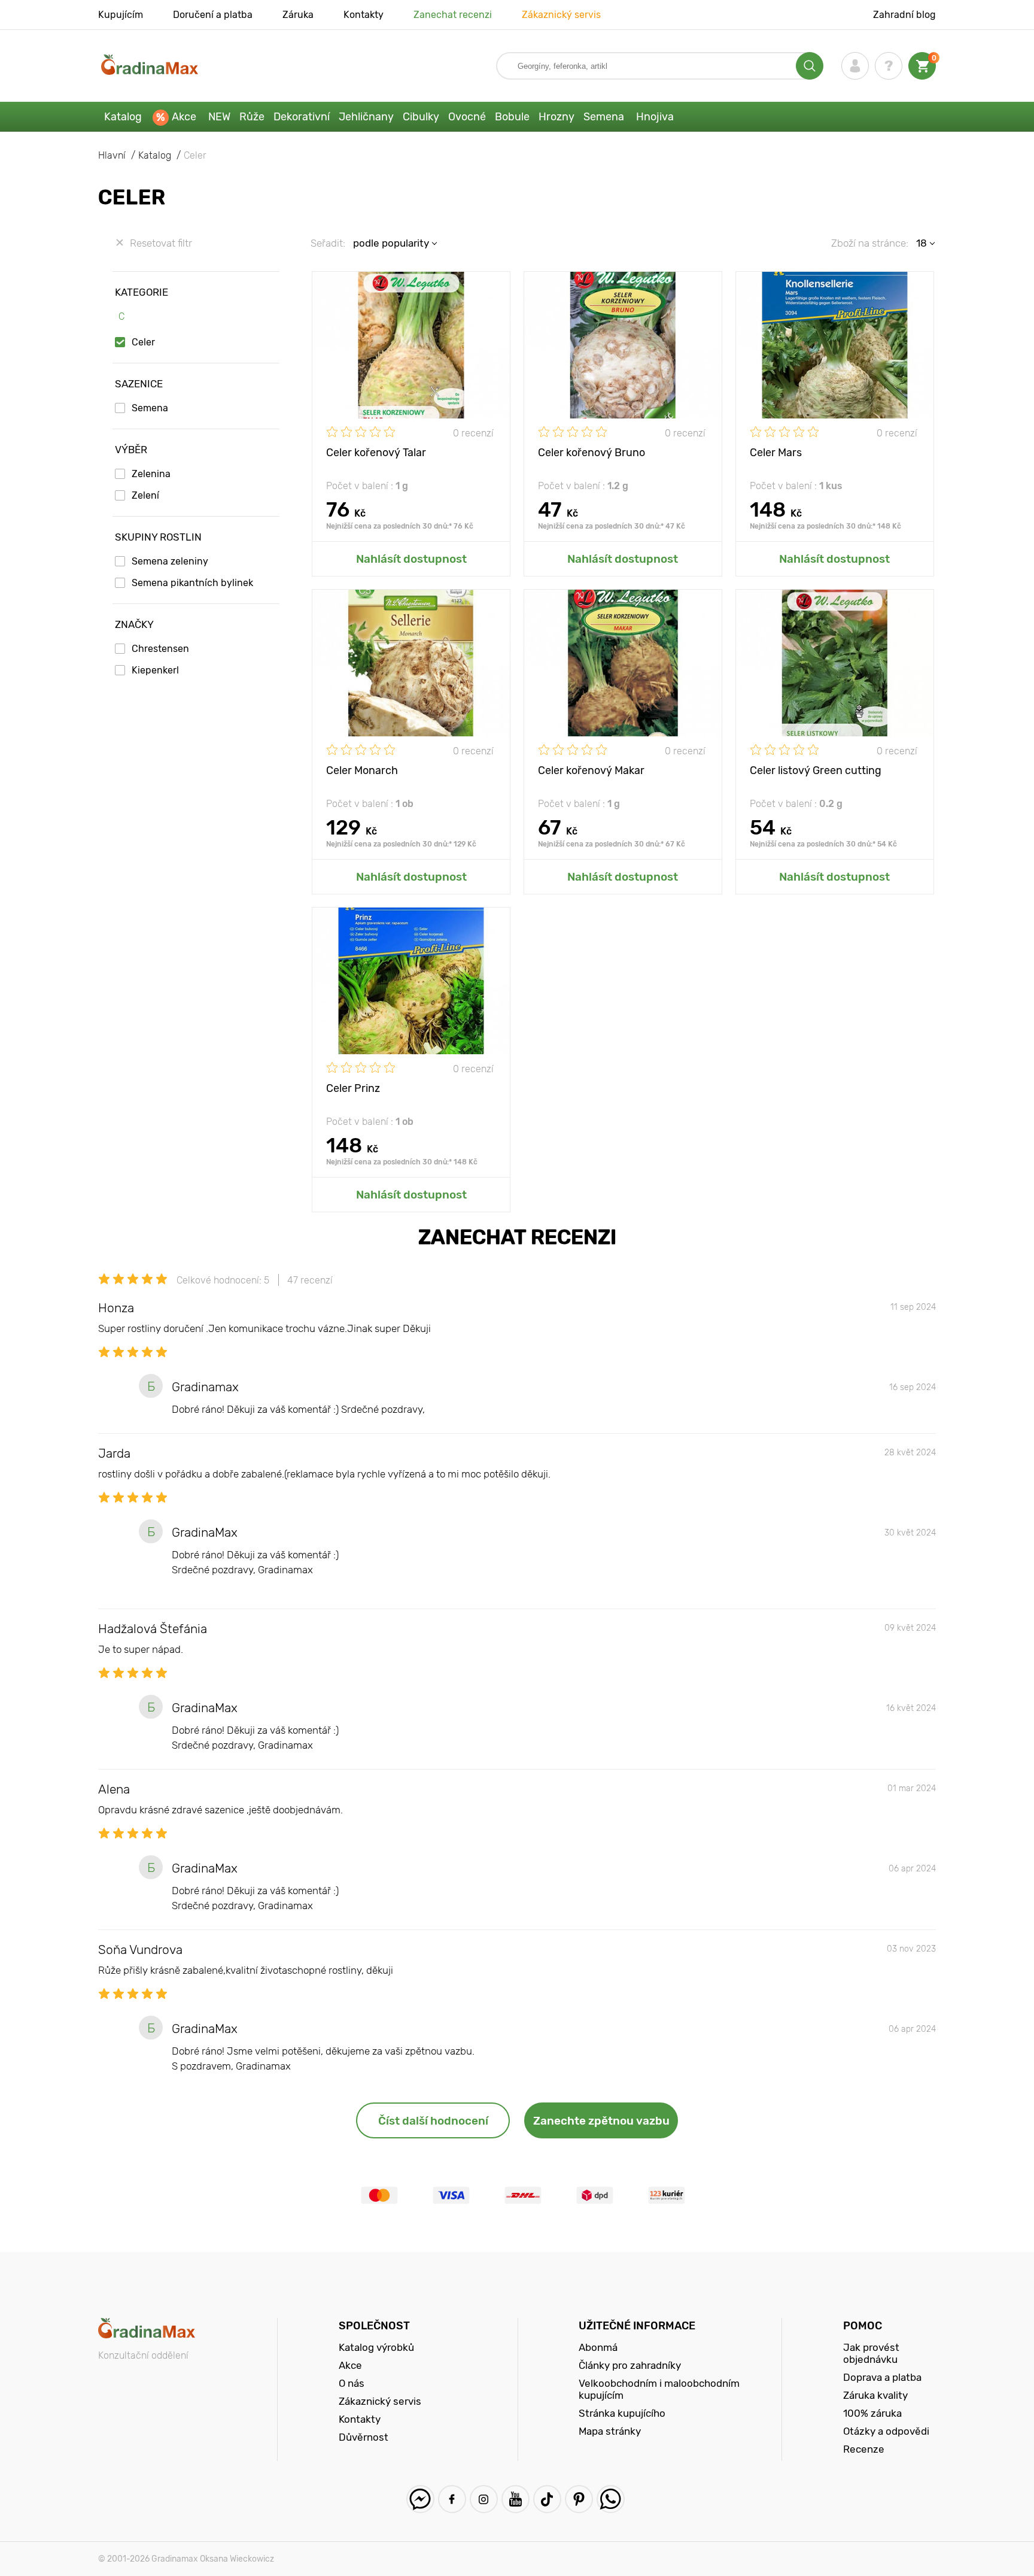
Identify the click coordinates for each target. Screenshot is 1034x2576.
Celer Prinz (353, 1088)
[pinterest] (579, 2499)
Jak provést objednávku (871, 2353)
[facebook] (452, 2499)
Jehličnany (366, 117)
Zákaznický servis (561, 15)
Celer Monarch (362, 770)
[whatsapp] (611, 2499)
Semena (604, 117)
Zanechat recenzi (453, 15)
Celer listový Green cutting (816, 770)
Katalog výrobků (376, 2347)
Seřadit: (328, 243)
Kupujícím (121, 15)
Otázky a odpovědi (886, 2431)
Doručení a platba (213, 15)
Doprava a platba (882, 2377)
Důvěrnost (364, 2437)
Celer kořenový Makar (591, 770)
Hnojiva (655, 117)
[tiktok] (547, 2499)
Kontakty (364, 15)
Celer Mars (776, 453)
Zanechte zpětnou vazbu (601, 2121)
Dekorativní (302, 117)
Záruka (298, 15)
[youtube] (516, 2499)
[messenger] (420, 2499)
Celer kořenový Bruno (591, 453)
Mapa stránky (610, 2431)
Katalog (123, 117)
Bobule (512, 117)
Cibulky (421, 117)
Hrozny (556, 117)
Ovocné (467, 117)
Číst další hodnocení (433, 2121)
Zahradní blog (904, 15)
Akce (184, 117)
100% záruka (872, 2413)
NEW (219, 117)
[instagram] (484, 2499)
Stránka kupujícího (622, 2413)
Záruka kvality (875, 2395)
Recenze (864, 2449)
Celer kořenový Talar (376, 453)
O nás (352, 2383)
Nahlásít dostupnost (411, 559)
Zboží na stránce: (870, 243)
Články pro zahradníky (630, 2365)
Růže (252, 117)
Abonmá (598, 2347)
